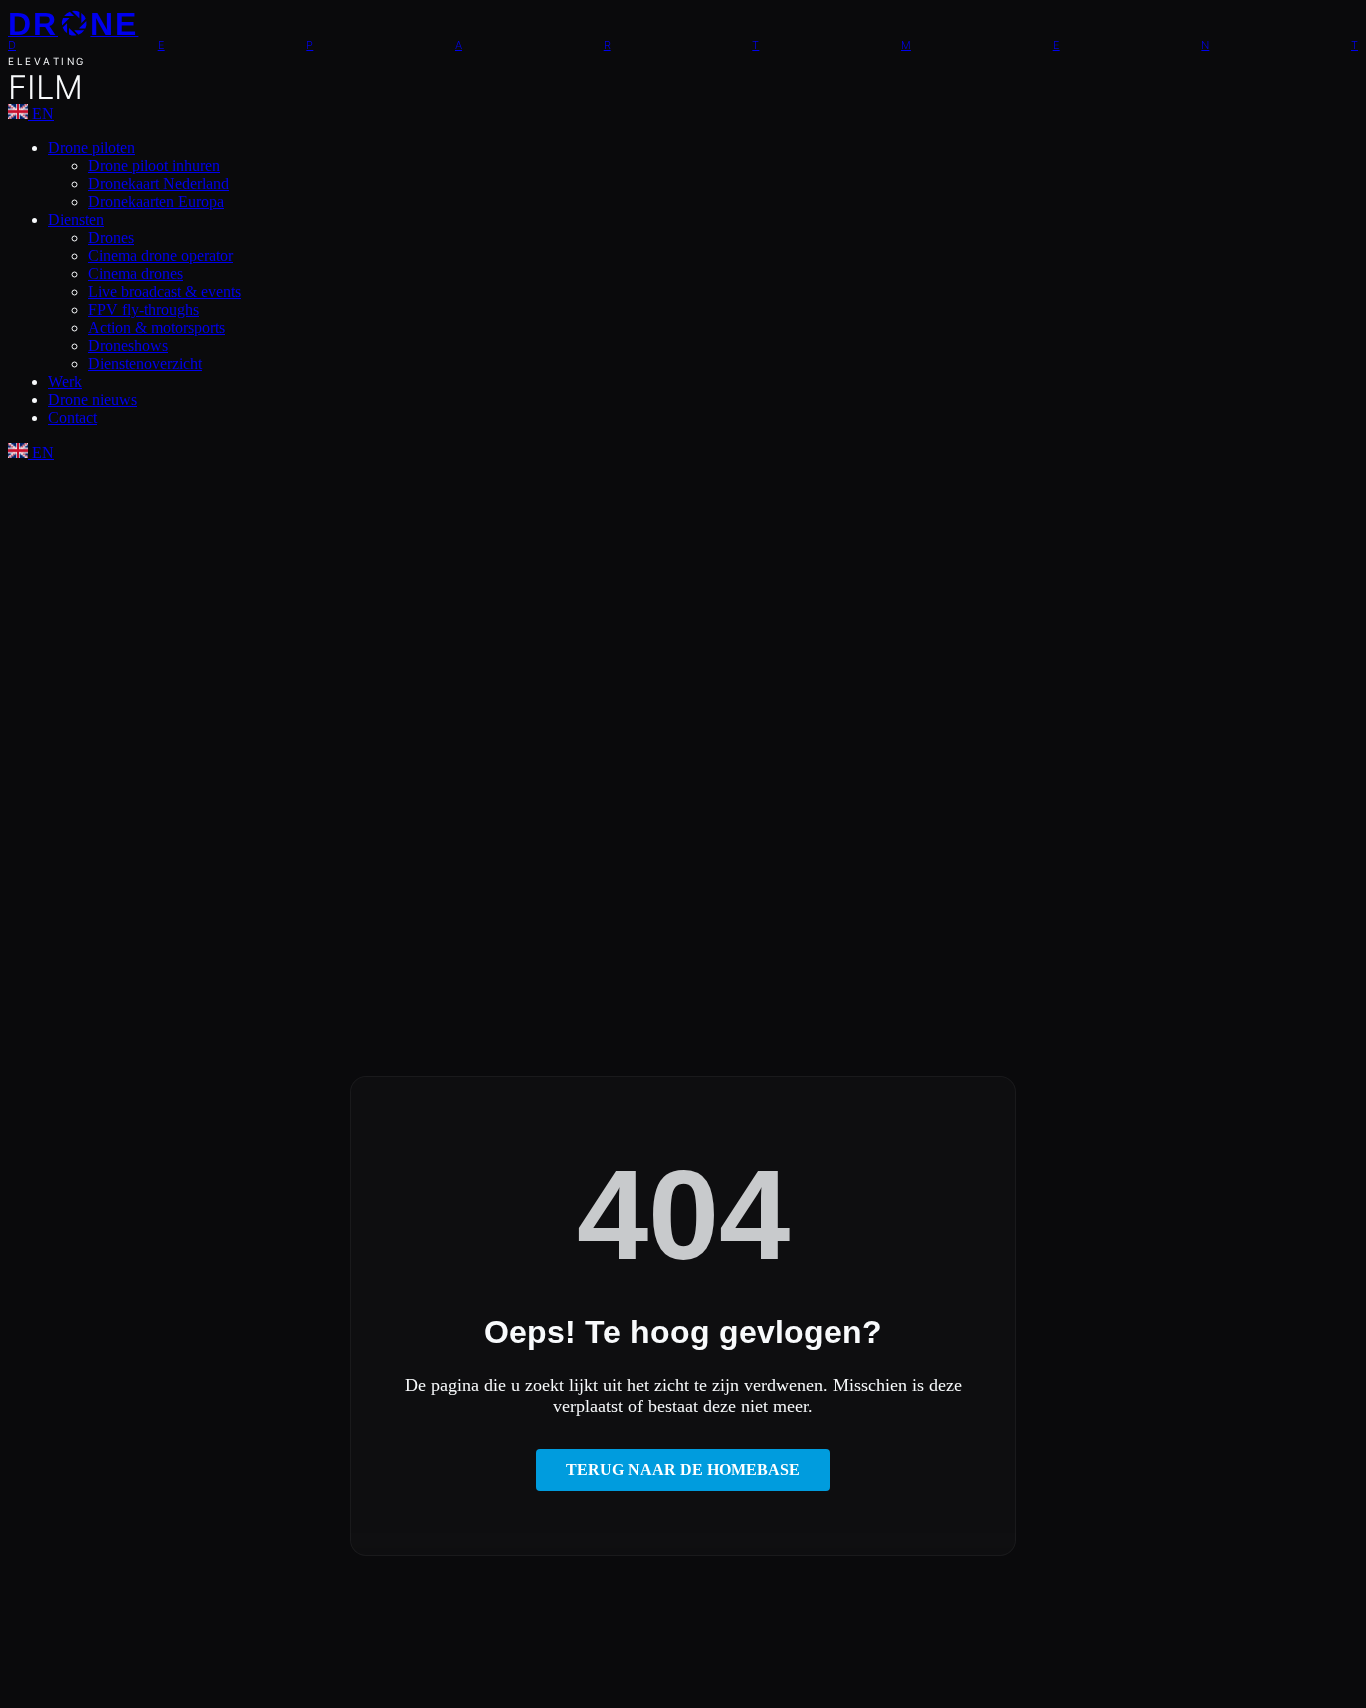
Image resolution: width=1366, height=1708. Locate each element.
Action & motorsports (156, 327)
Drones (111, 237)
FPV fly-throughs (143, 309)
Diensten (76, 219)
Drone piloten (91, 147)
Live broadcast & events (164, 291)
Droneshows (128, 345)
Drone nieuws (92, 399)
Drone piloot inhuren (154, 165)
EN (41, 113)
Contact (72, 417)
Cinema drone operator (160, 255)
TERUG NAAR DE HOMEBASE (683, 1469)
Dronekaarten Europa (156, 201)
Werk (65, 381)
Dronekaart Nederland (158, 183)
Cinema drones (135, 273)
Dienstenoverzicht (145, 363)
